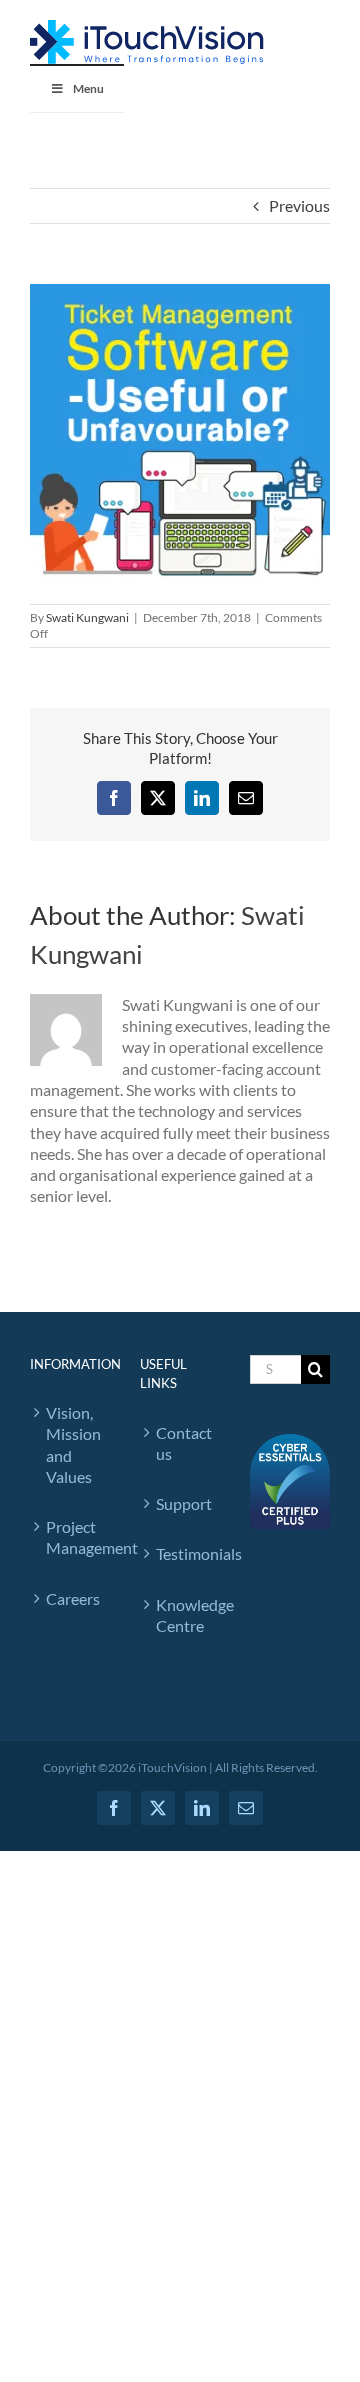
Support (183, 1503)
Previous (299, 205)
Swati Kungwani (87, 617)
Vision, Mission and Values (73, 1444)
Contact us (183, 1443)
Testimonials (183, 1553)
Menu (88, 88)
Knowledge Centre (183, 1615)
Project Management (73, 1537)
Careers (73, 1598)
